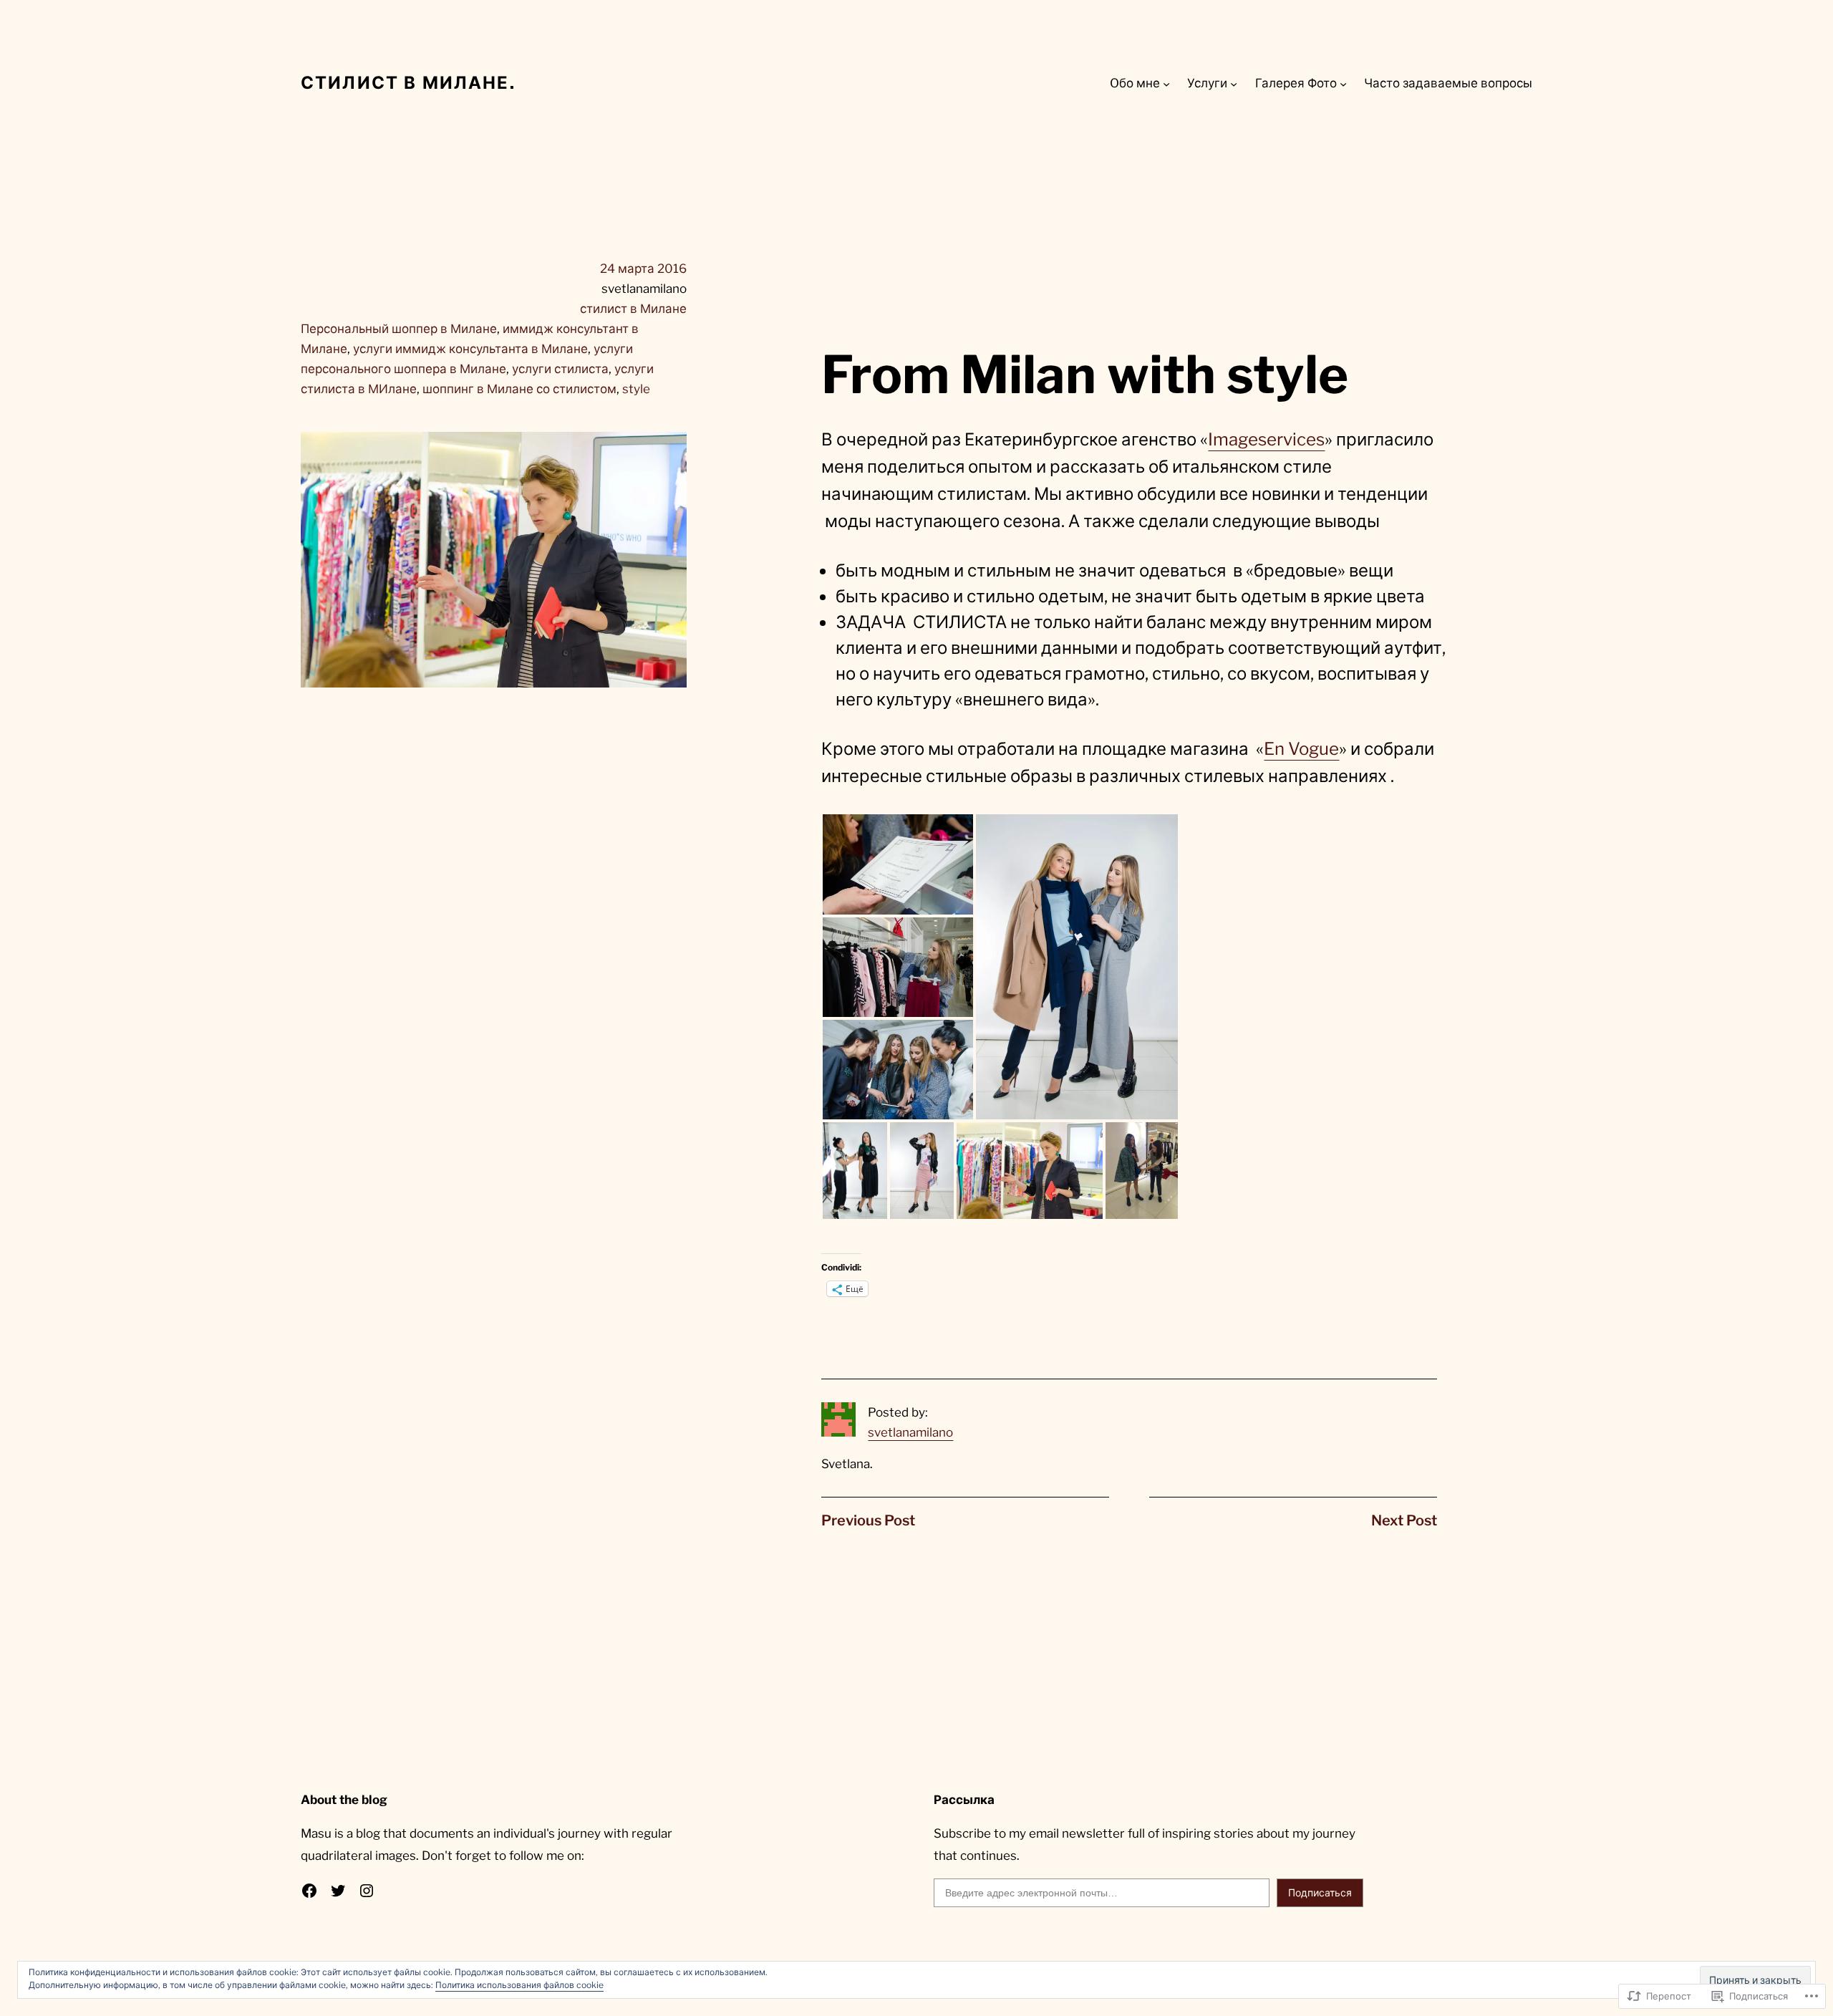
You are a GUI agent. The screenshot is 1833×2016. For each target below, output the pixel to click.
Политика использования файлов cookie (519, 1985)
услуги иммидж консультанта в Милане (470, 349)
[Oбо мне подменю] (1166, 83)
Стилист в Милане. (408, 83)
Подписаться (1320, 1892)
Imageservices (1266, 439)
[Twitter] (338, 1891)
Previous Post (868, 1520)
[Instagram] (367, 1891)
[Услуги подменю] (1234, 83)
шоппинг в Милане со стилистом (519, 389)
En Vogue (1301, 749)
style (636, 389)
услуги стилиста (560, 369)
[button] (898, 864)
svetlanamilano (910, 1432)
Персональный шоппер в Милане (399, 329)
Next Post (1404, 1520)
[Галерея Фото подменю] (1343, 83)
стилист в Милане (633, 309)
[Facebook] (309, 1891)
